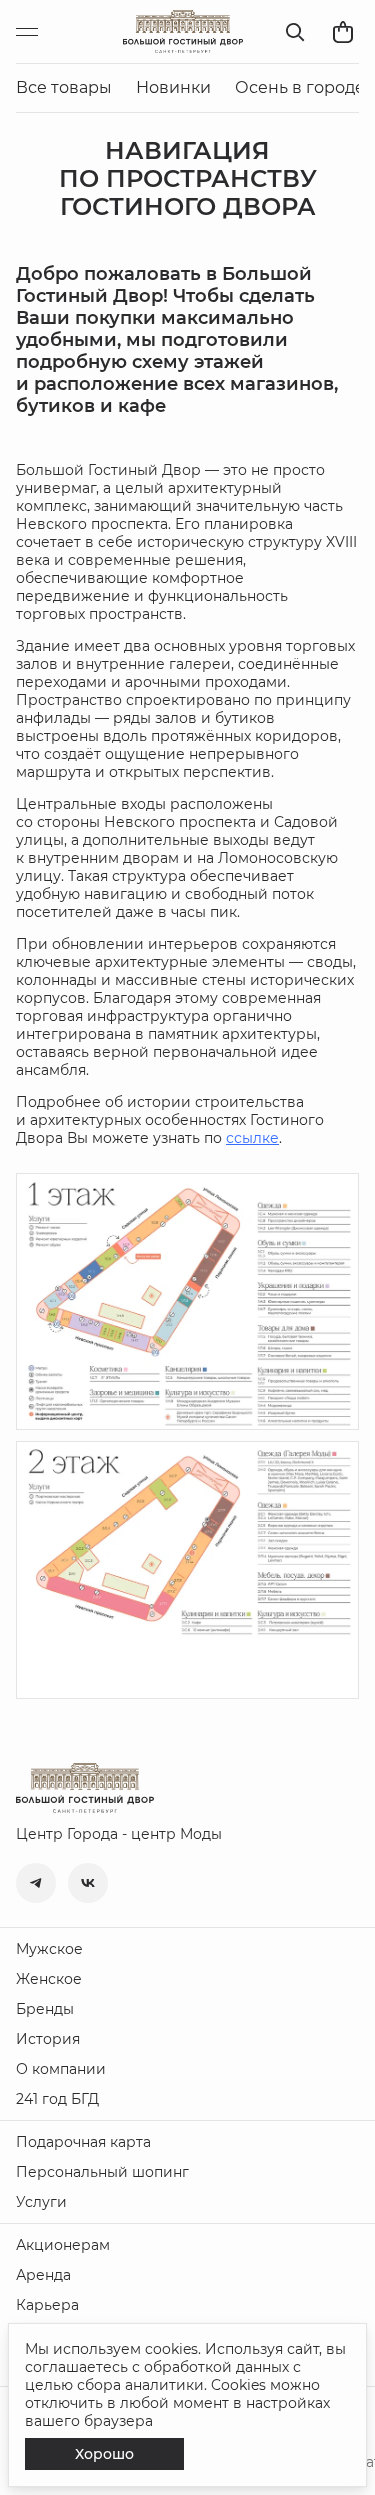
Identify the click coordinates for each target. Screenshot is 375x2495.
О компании (61, 2069)
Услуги (41, 2202)
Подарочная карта (83, 2142)
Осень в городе (300, 87)
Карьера (47, 2305)
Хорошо (104, 2454)
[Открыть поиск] (295, 32)
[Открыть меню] (36, 32)
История (48, 2039)
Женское (49, 1979)
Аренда (43, 2275)
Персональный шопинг (102, 2172)
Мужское (49, 1949)
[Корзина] (343, 32)
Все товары (64, 87)
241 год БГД (57, 2099)
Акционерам (63, 2245)
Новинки (173, 87)
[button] (36, 1883)
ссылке (252, 1138)
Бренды (45, 2009)
